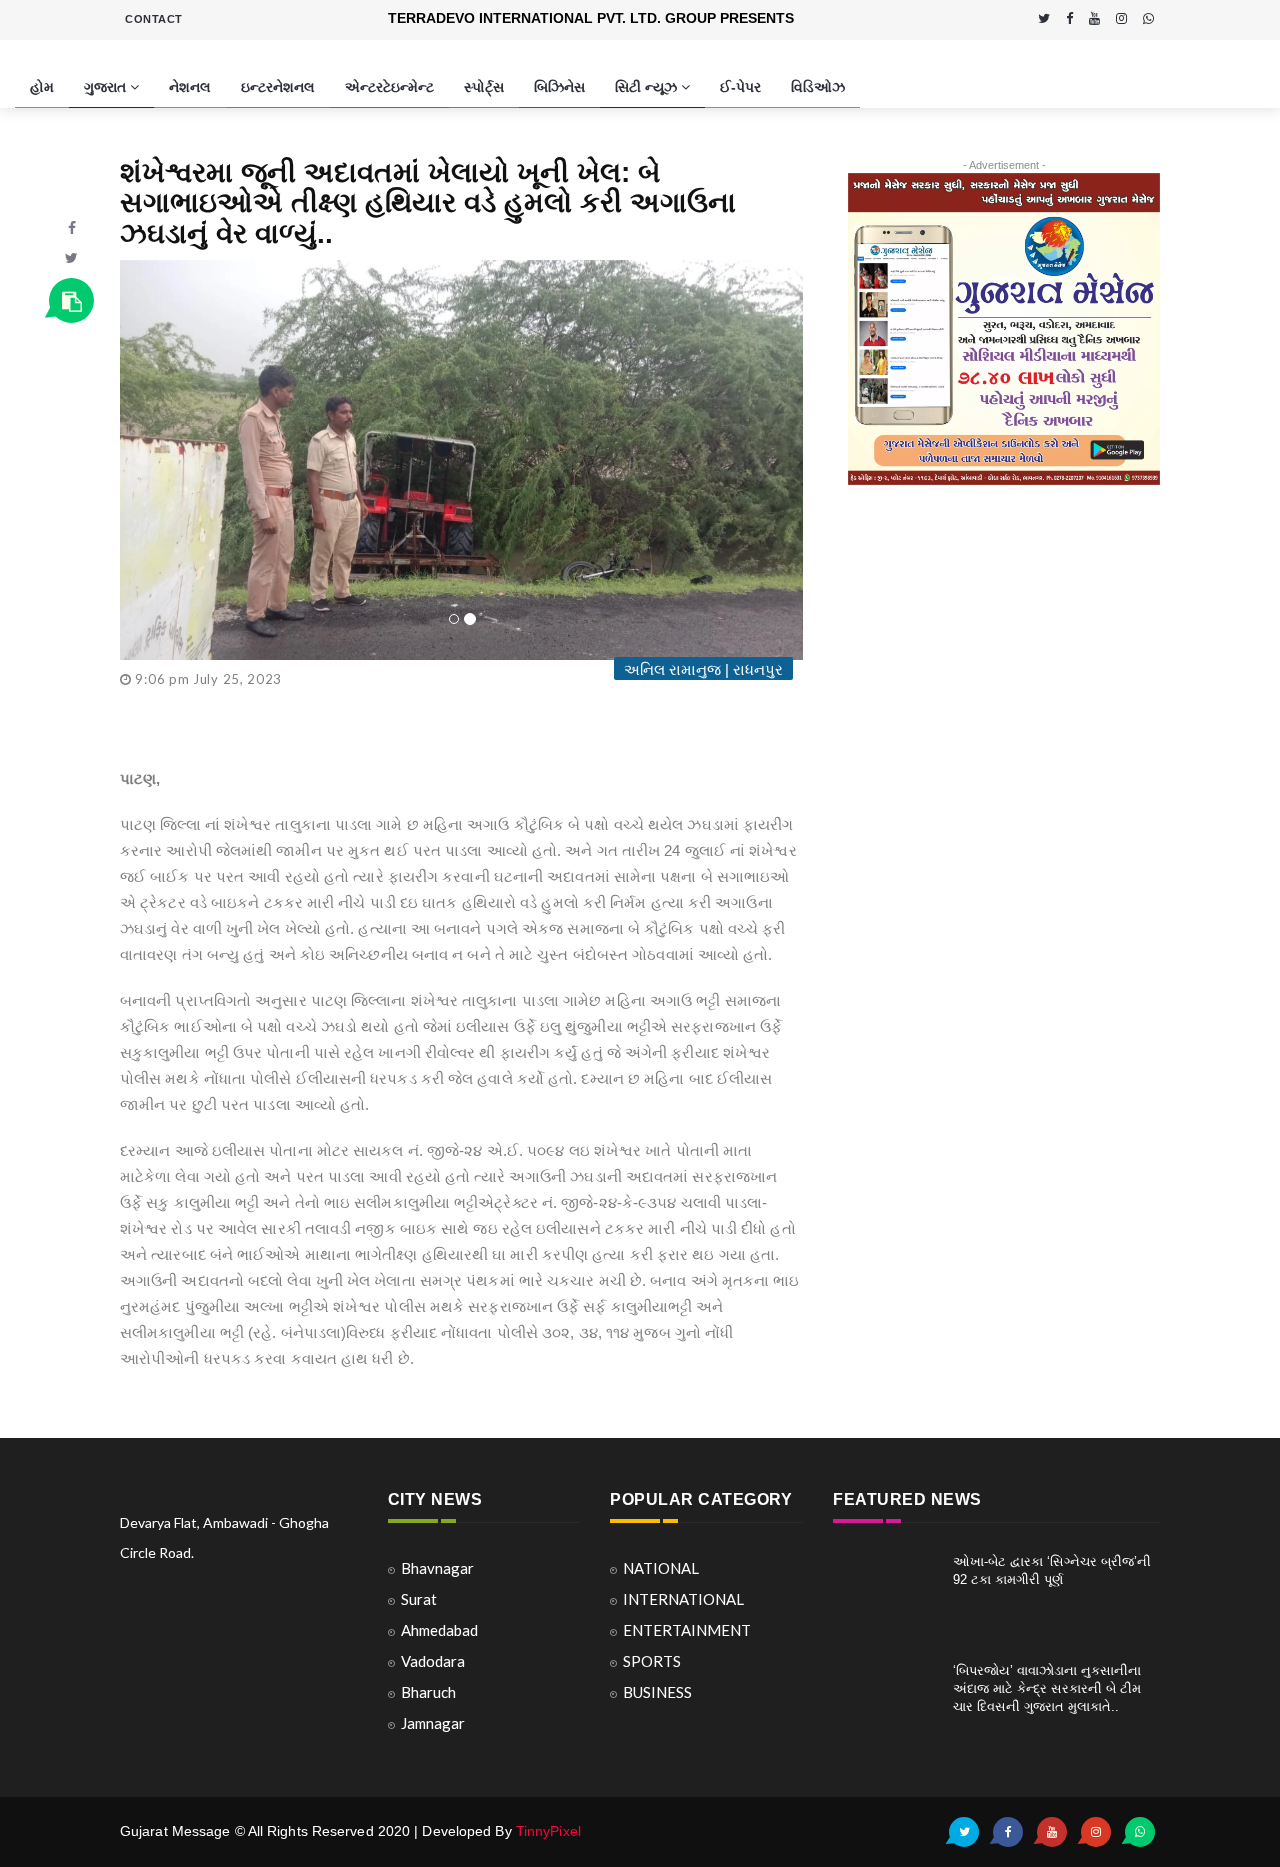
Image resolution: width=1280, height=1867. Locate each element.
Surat (419, 1599)
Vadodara (433, 1661)
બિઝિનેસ (559, 87)
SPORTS (652, 1661)
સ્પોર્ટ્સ (484, 87)
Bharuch (428, 1692)
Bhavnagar (437, 1568)
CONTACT (154, 19)
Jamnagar (433, 1723)
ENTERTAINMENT (687, 1630)
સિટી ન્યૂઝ (648, 87)
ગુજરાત (107, 87)
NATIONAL (661, 1568)
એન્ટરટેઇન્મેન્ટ (389, 87)
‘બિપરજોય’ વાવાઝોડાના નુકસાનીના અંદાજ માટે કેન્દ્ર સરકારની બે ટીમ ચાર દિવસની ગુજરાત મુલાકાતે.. (1047, 1688)
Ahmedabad (439, 1630)
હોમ (42, 87)
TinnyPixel (548, 1831)
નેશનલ (190, 87)
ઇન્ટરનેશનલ (278, 87)
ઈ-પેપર (740, 87)
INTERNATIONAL (683, 1599)
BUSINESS (657, 1692)
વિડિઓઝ (818, 87)
